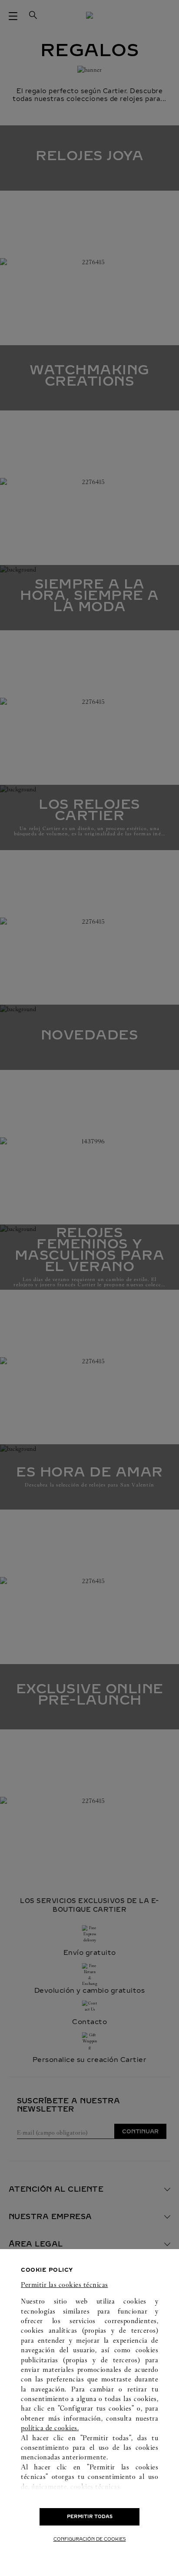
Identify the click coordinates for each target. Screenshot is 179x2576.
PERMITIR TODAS (90, 2517)
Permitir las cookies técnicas (65, 2285)
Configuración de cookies (90, 2539)
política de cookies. (50, 2428)
